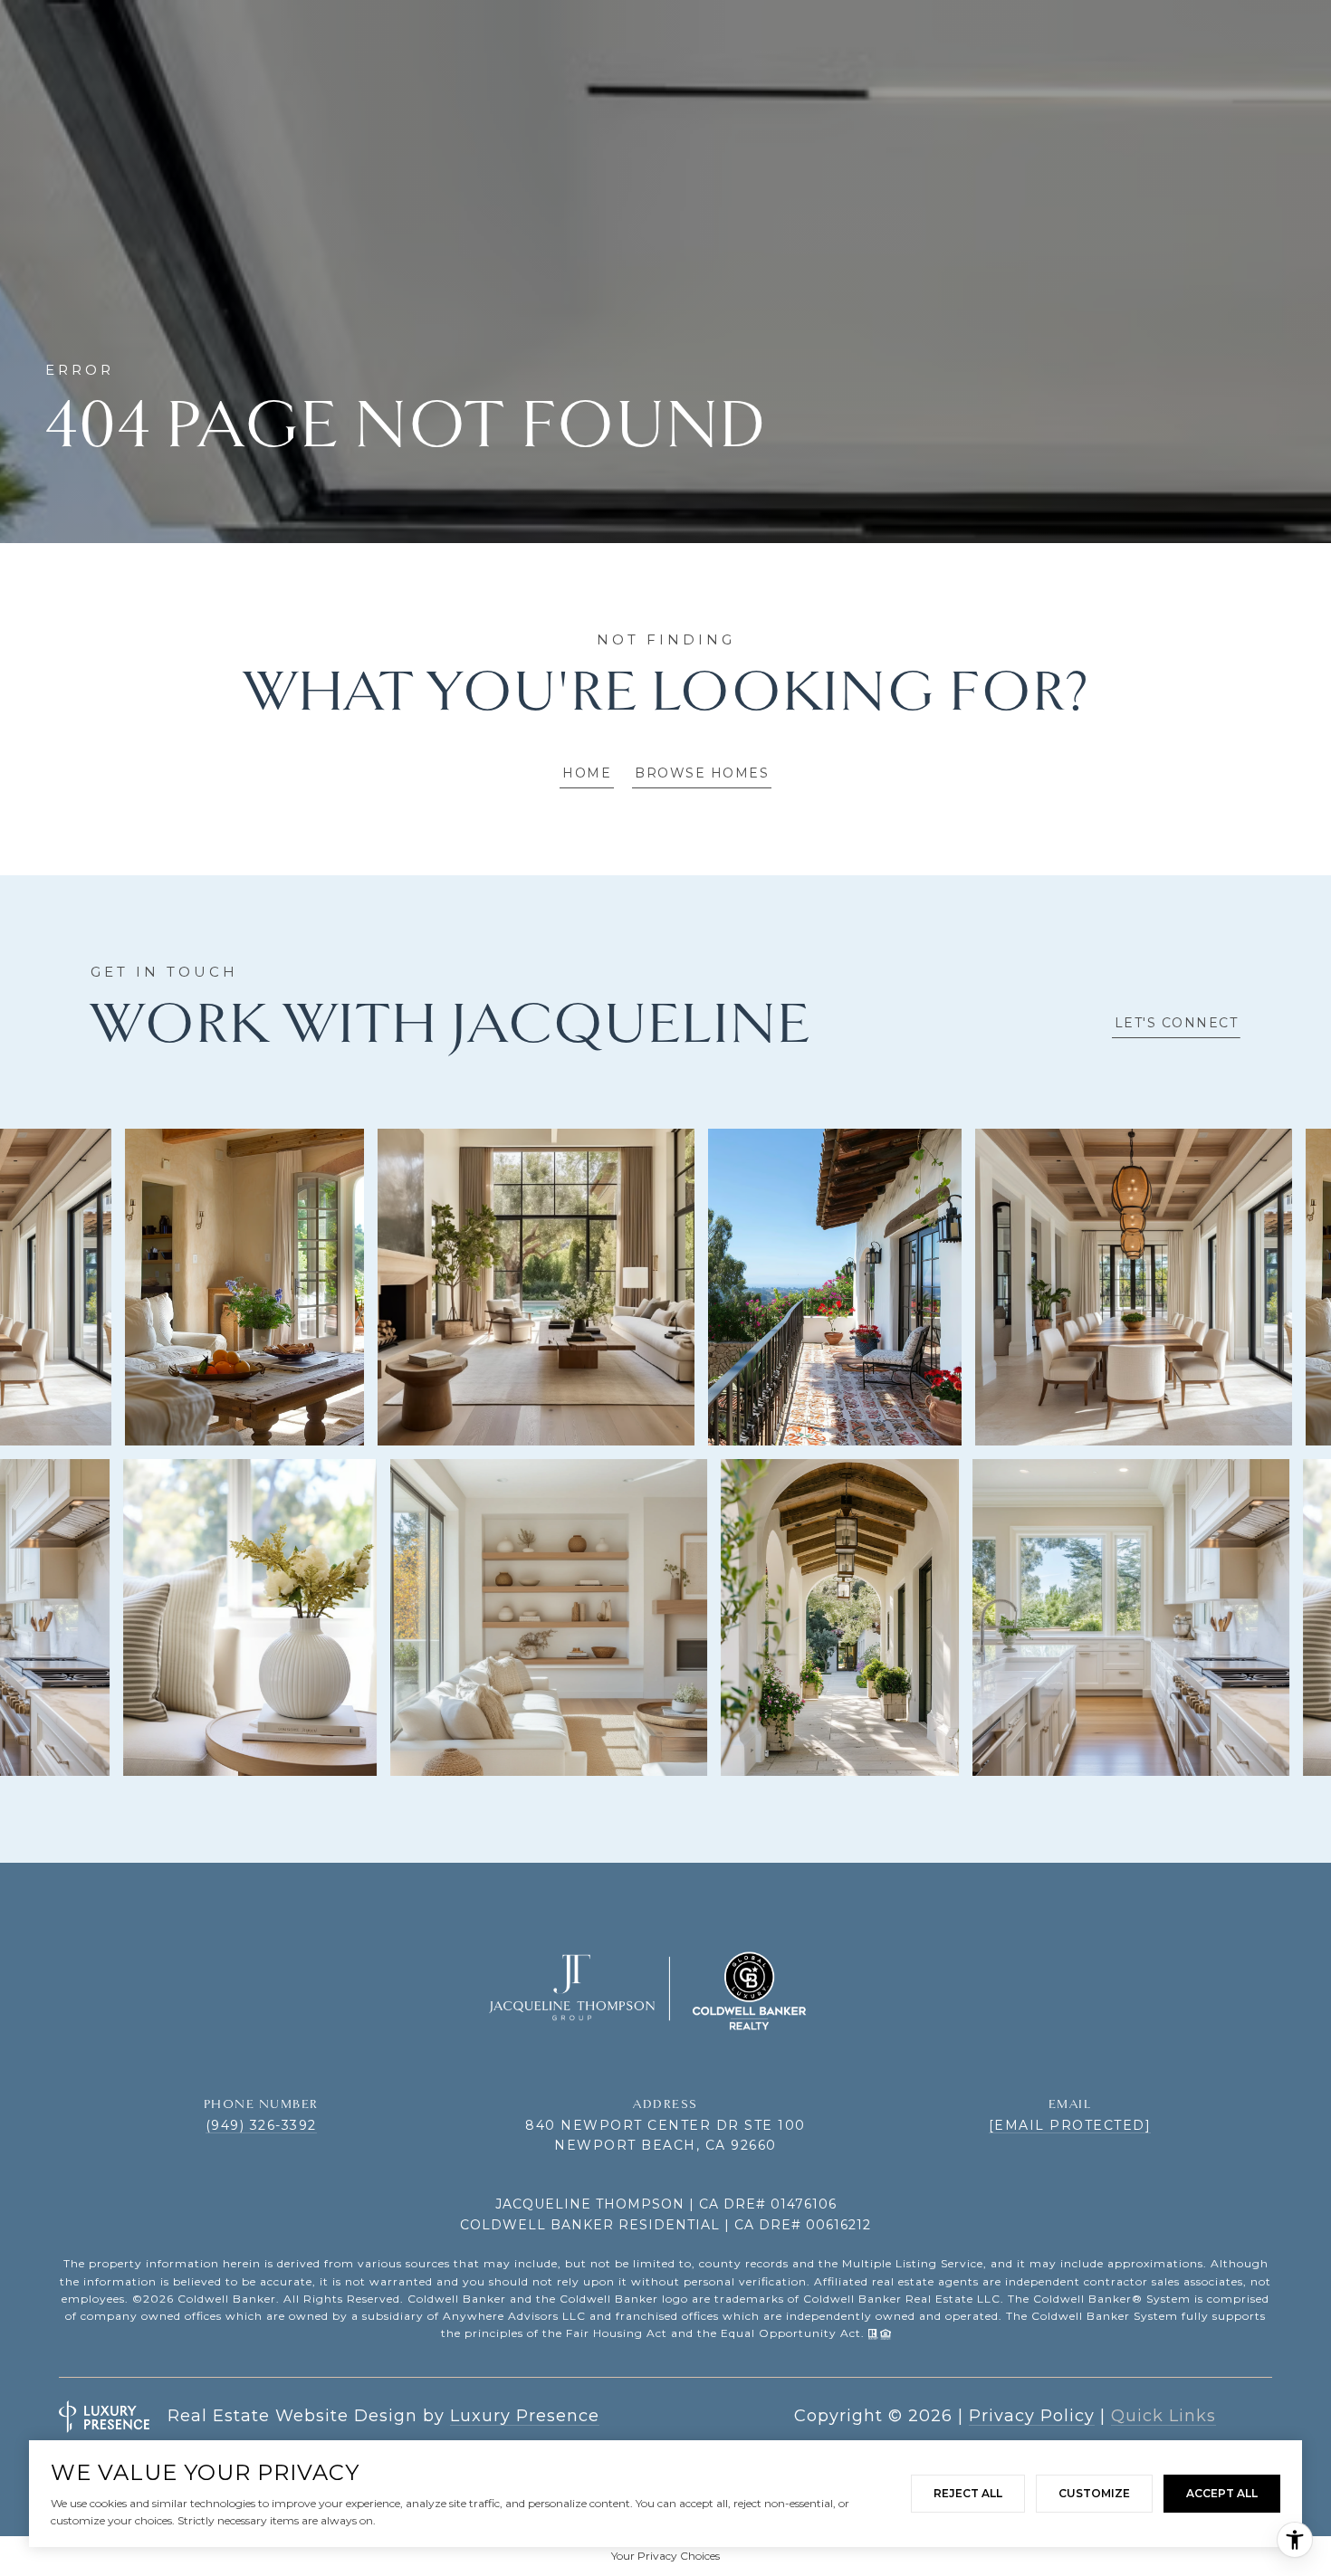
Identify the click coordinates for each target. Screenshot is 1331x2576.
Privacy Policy (1032, 2416)
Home (587, 773)
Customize (1094, 2493)
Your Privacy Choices (665, 2556)
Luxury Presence (525, 2416)
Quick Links (1163, 2416)
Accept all (1222, 2493)
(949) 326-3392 (261, 2125)
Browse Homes (702, 773)
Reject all (968, 2493)
